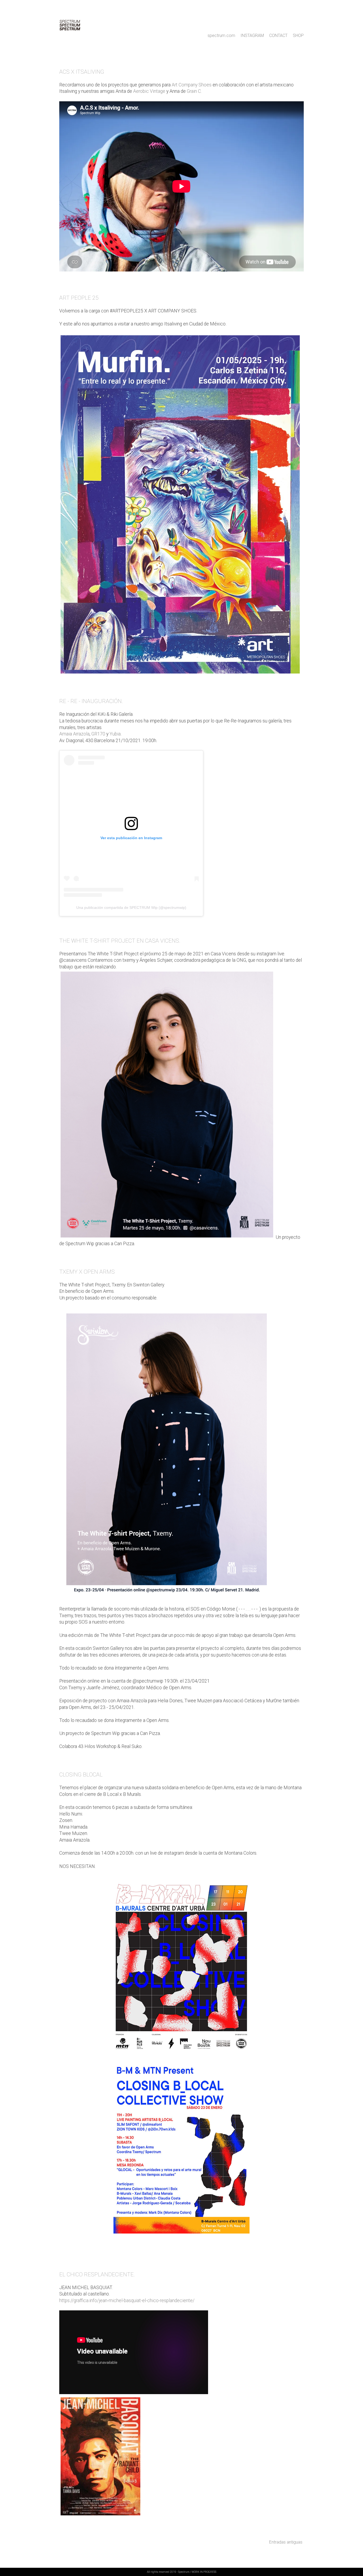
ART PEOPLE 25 (79, 298)
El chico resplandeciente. (97, 2274)
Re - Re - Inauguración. (91, 701)
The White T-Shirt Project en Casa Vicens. (120, 941)
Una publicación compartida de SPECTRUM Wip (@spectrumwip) (131, 908)
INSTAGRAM (252, 35)
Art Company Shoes (192, 85)
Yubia (115, 734)
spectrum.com (221, 35)
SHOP (298, 35)
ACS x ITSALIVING (82, 72)
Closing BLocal (81, 1775)
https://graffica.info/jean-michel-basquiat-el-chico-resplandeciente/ (127, 2301)
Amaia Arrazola (74, 734)
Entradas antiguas (286, 2542)
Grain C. (194, 91)
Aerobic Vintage (149, 91)
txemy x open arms (87, 1272)
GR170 (98, 734)
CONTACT (279, 35)
